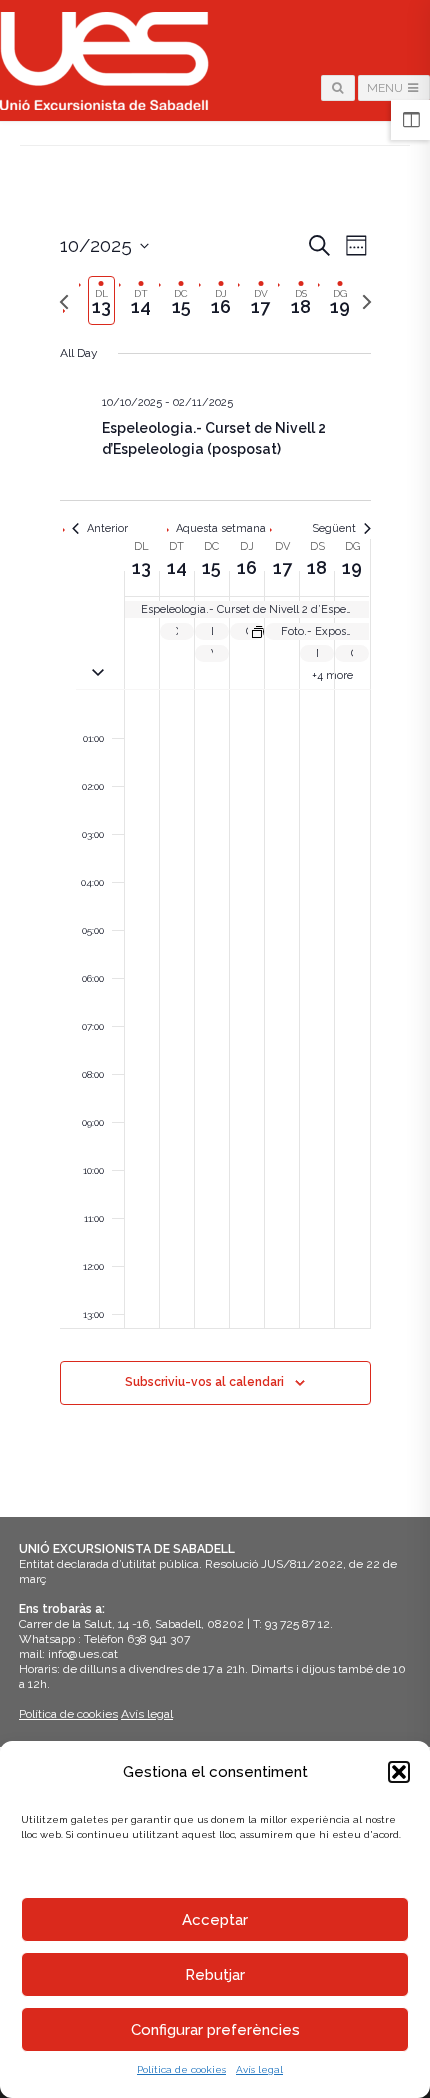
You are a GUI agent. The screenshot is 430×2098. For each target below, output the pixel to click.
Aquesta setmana (221, 528)
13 (141, 567)
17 (282, 567)
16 (247, 567)
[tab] (102, 300)
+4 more (332, 675)
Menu (386, 88)
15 (211, 567)
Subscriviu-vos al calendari (204, 1382)
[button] (399, 1772)
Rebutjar (215, 1975)
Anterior (107, 528)
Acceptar (215, 1920)
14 (177, 567)
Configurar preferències (215, 2030)
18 (317, 567)
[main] (215, 842)
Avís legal (259, 2069)
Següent (334, 528)
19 (352, 567)
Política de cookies (181, 2069)
